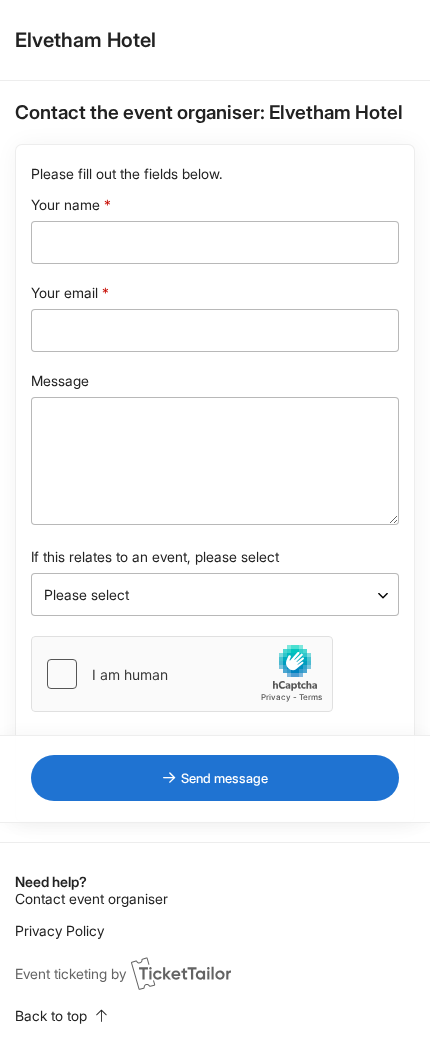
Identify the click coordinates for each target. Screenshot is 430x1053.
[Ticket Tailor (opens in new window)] (181, 973)
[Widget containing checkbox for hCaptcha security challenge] (182, 674)
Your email (64, 292)
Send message (224, 778)
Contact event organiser (91, 898)
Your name (65, 204)
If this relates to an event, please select (155, 556)
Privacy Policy (59, 930)
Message (60, 380)
